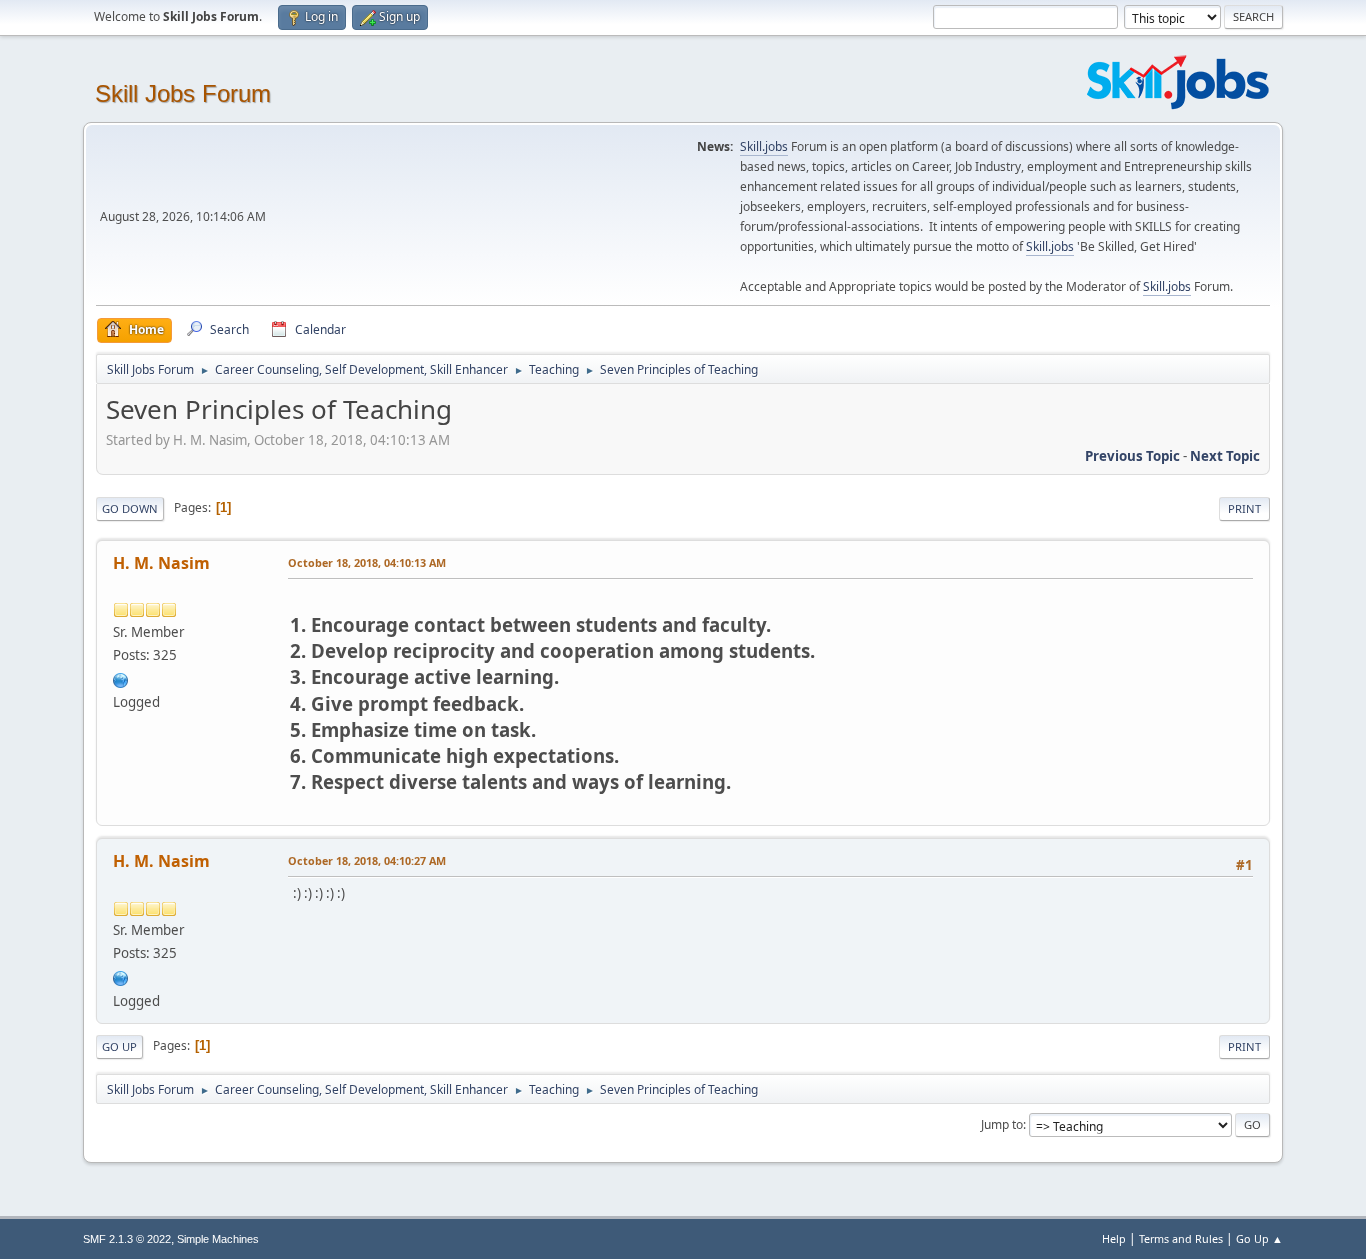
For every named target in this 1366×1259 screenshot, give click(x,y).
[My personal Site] (121, 678)
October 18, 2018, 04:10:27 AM (367, 860)
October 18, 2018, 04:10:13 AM (367, 562)
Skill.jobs (764, 146)
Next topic (1225, 456)
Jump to (1002, 1124)
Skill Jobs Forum (183, 93)
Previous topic (1132, 456)
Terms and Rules (1181, 1238)
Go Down (130, 508)
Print (1244, 508)
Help (1114, 1238)
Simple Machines (218, 1239)
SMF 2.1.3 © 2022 (127, 1239)
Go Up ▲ (1259, 1238)
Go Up (119, 1046)
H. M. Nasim (161, 563)
